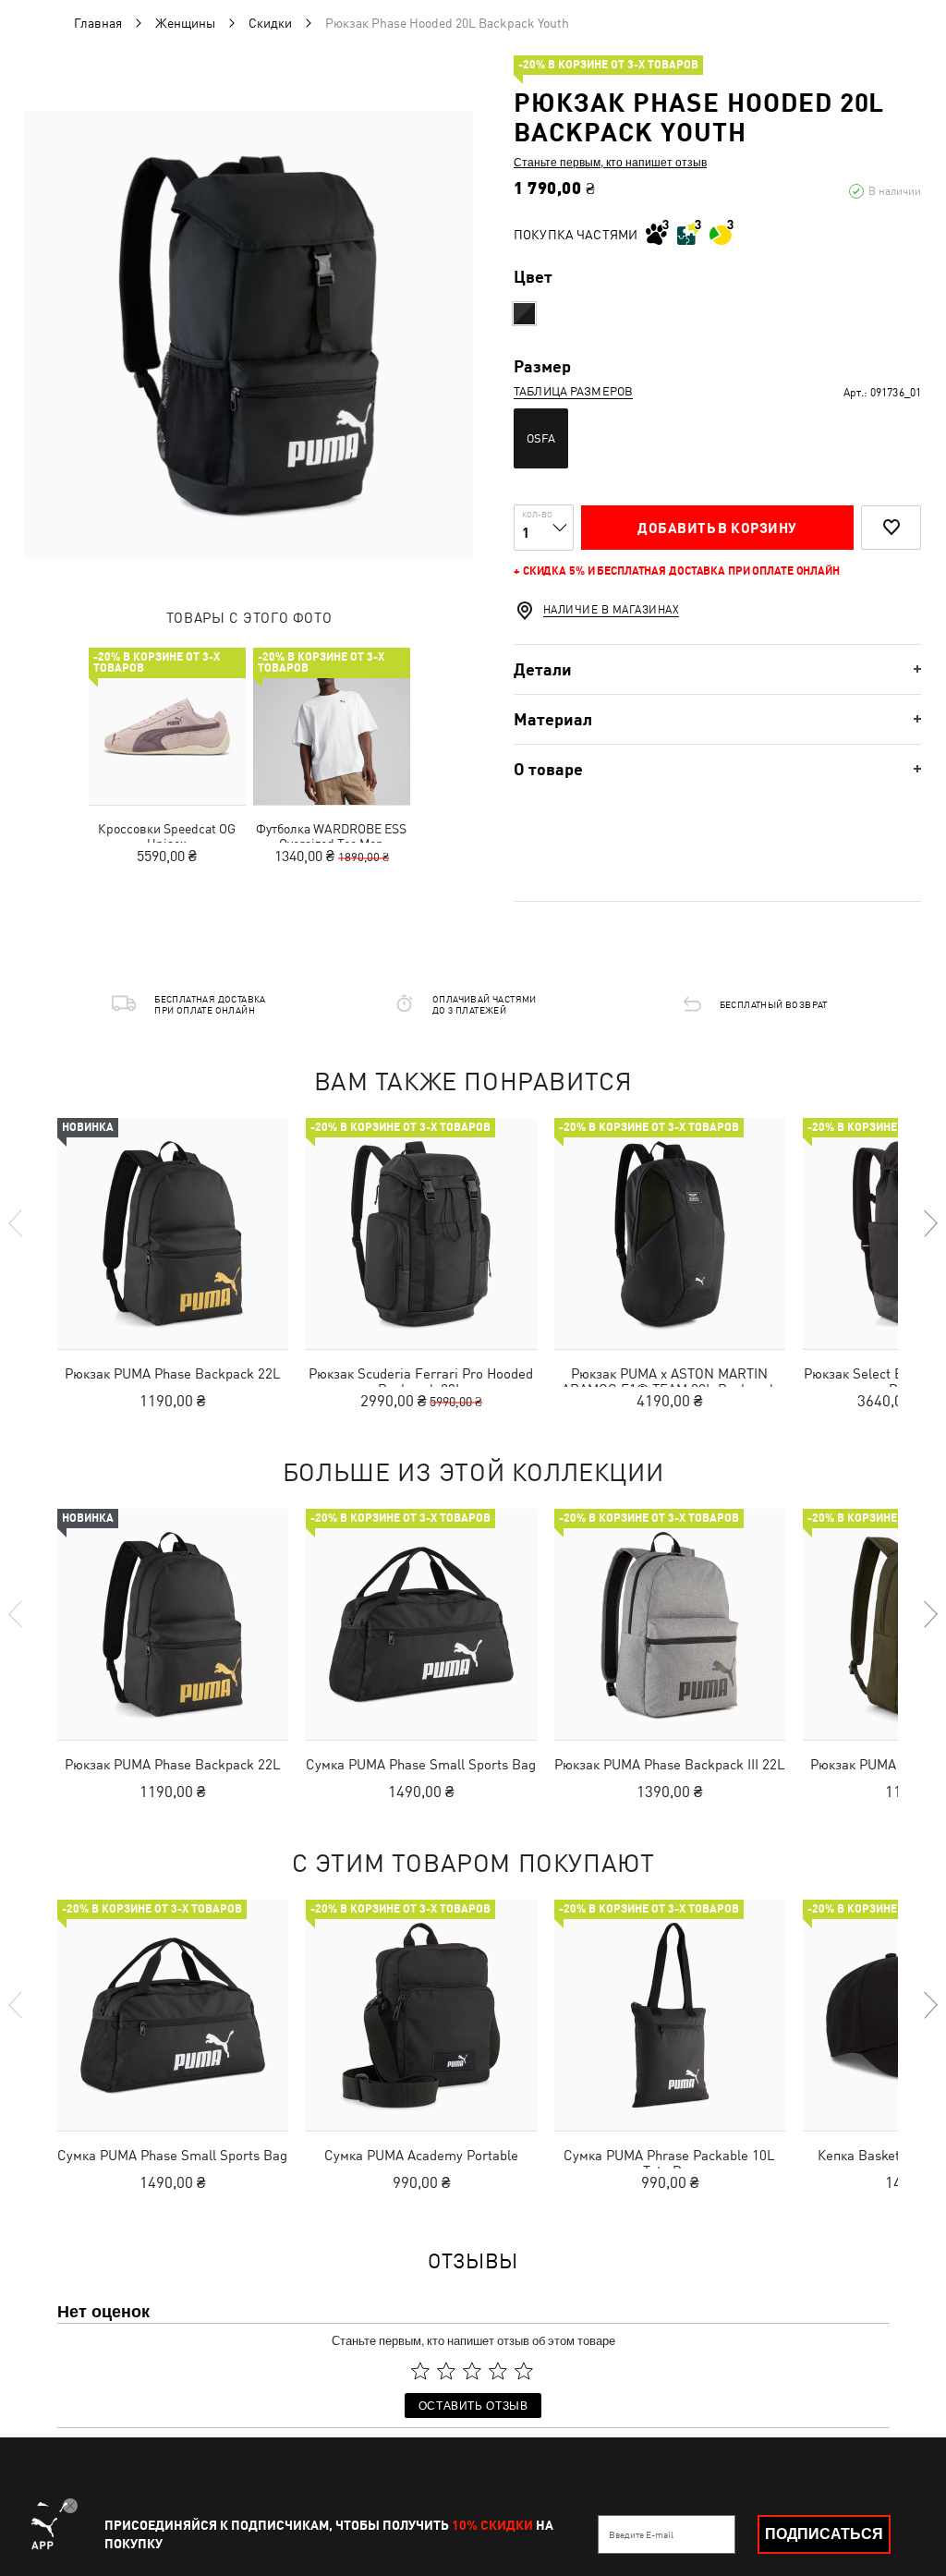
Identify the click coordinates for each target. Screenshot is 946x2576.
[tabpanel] (249, 335)
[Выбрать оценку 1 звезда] (420, 2371)
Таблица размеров (573, 391)
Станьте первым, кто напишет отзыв (610, 162)
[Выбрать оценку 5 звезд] (524, 2371)
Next (929, 1223)
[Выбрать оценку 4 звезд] (498, 2371)
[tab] (717, 669)
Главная (98, 23)
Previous (17, 1223)
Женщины (185, 23)
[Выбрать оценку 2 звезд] (446, 2371)
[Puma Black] (524, 314)
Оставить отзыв (473, 2405)
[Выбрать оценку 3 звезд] (472, 2371)
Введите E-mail (641, 2534)
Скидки (270, 23)
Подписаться (824, 2534)
